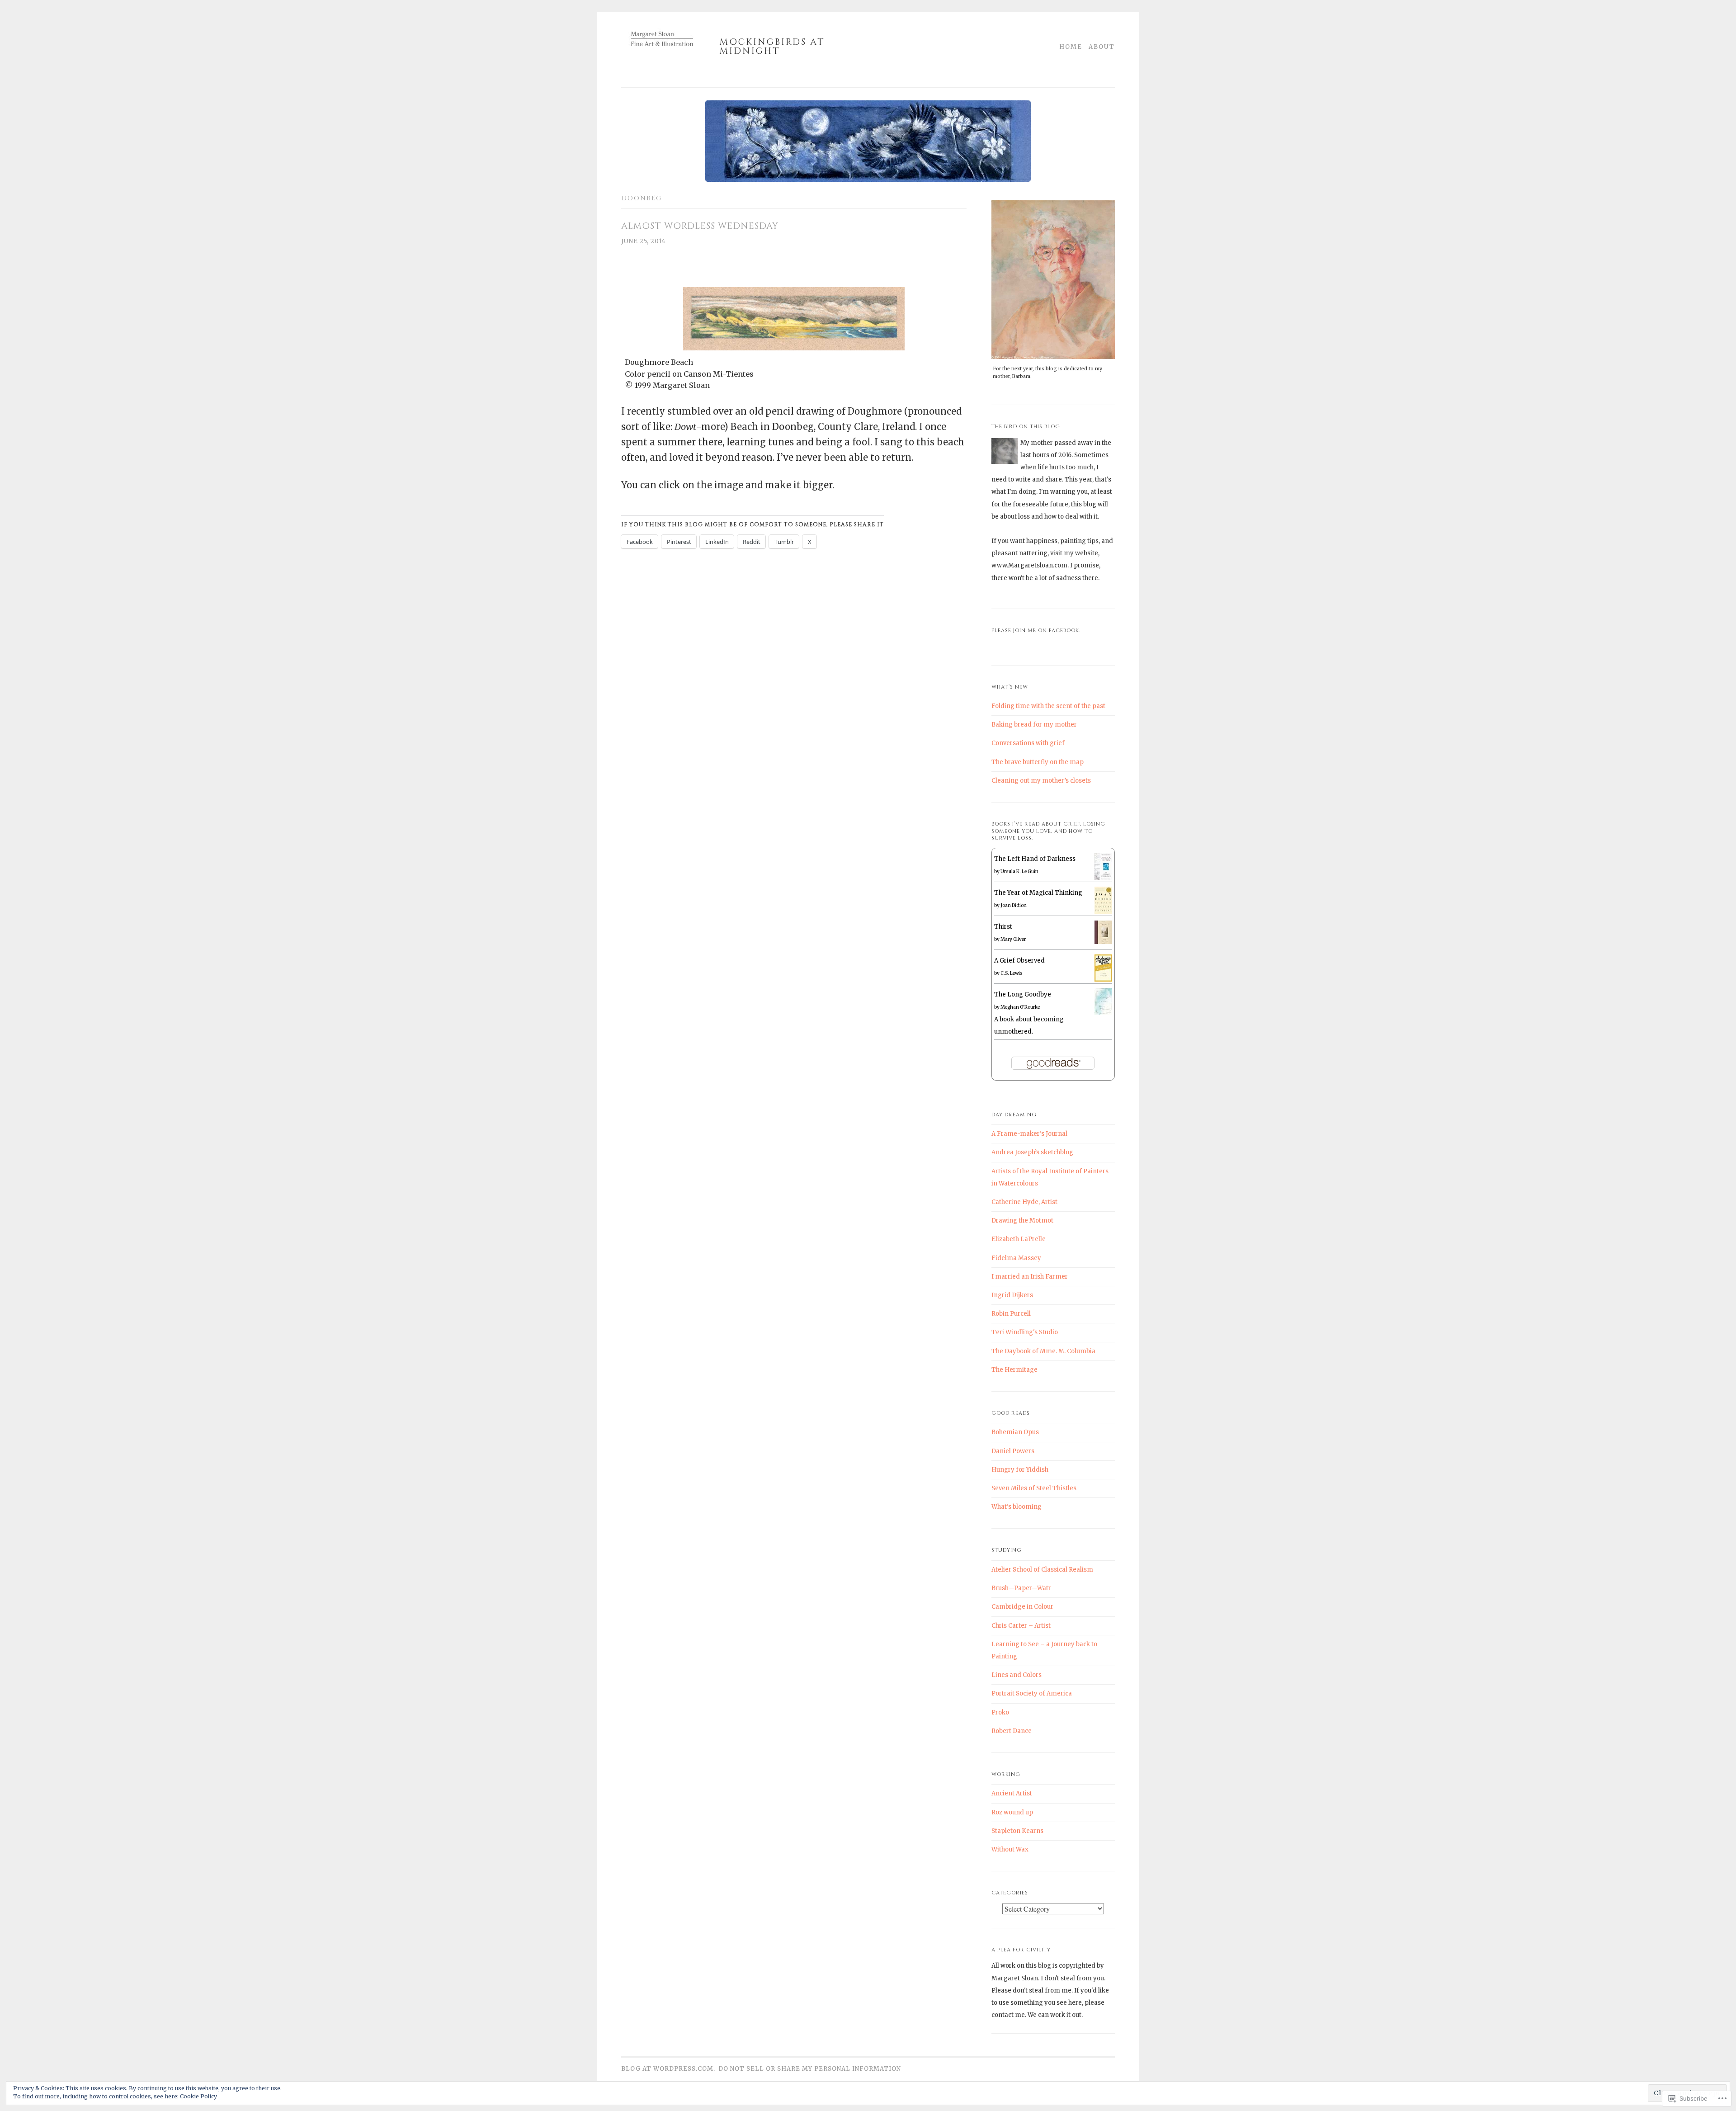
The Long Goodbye (1023, 994)
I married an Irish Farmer (1030, 1277)
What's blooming (1017, 1507)
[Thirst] (1103, 942)
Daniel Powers (1013, 1451)
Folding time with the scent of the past (1048, 706)
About (1102, 47)
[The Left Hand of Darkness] (1103, 878)
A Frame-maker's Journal (1029, 1134)
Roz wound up (1012, 1812)
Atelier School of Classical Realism (1042, 1570)
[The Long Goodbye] (1103, 1013)
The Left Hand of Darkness (1035, 859)
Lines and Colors (1017, 1675)
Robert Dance (1012, 1731)
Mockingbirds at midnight (772, 47)
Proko (1000, 1712)
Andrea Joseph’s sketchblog (1032, 1152)
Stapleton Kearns (1017, 1831)
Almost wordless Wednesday (700, 226)
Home (1071, 47)
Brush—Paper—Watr (1021, 1588)
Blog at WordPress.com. (668, 2069)
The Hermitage (1014, 1370)
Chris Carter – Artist (1021, 1626)
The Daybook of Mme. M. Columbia (1043, 1351)
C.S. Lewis (1012, 973)
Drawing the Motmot (1022, 1221)
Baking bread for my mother (1034, 725)
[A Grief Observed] (1103, 980)
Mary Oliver (1013, 939)
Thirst (1003, 927)
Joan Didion (1014, 905)
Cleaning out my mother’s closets (1041, 781)
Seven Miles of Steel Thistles (1034, 1488)
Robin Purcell (1011, 1314)
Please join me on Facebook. (1036, 630)
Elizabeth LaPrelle (1019, 1239)
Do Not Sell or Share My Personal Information (810, 2069)
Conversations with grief (1028, 743)
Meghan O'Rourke (1020, 1007)
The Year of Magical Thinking (1038, 893)
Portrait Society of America (1032, 1693)
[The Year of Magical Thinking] (1103, 912)
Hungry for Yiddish (1020, 1470)
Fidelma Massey (1016, 1258)
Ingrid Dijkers (1012, 1295)
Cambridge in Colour (1022, 1607)
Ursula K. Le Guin (1019, 871)
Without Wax (1010, 1849)
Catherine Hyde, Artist (1024, 1202)
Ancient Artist (1012, 1793)
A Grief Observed (1019, 961)
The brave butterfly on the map (1038, 762)
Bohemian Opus (1015, 1432)
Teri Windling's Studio (1025, 1332)
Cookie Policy (198, 2096)
